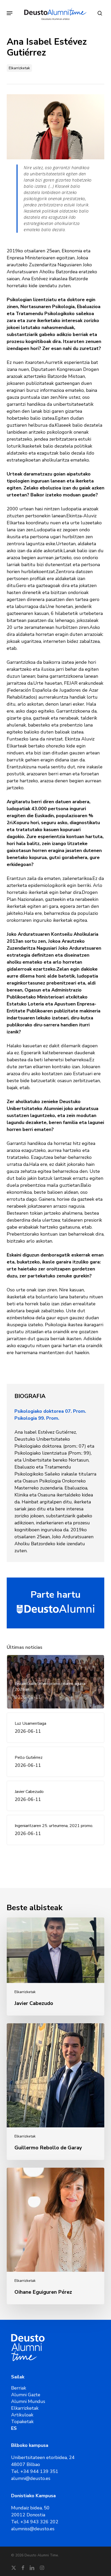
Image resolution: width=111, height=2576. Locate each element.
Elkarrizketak (19, 68)
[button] (10, 13)
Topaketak (22, 2422)
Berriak (19, 2388)
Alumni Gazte (26, 2395)
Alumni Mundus (28, 2401)
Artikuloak (22, 2415)
